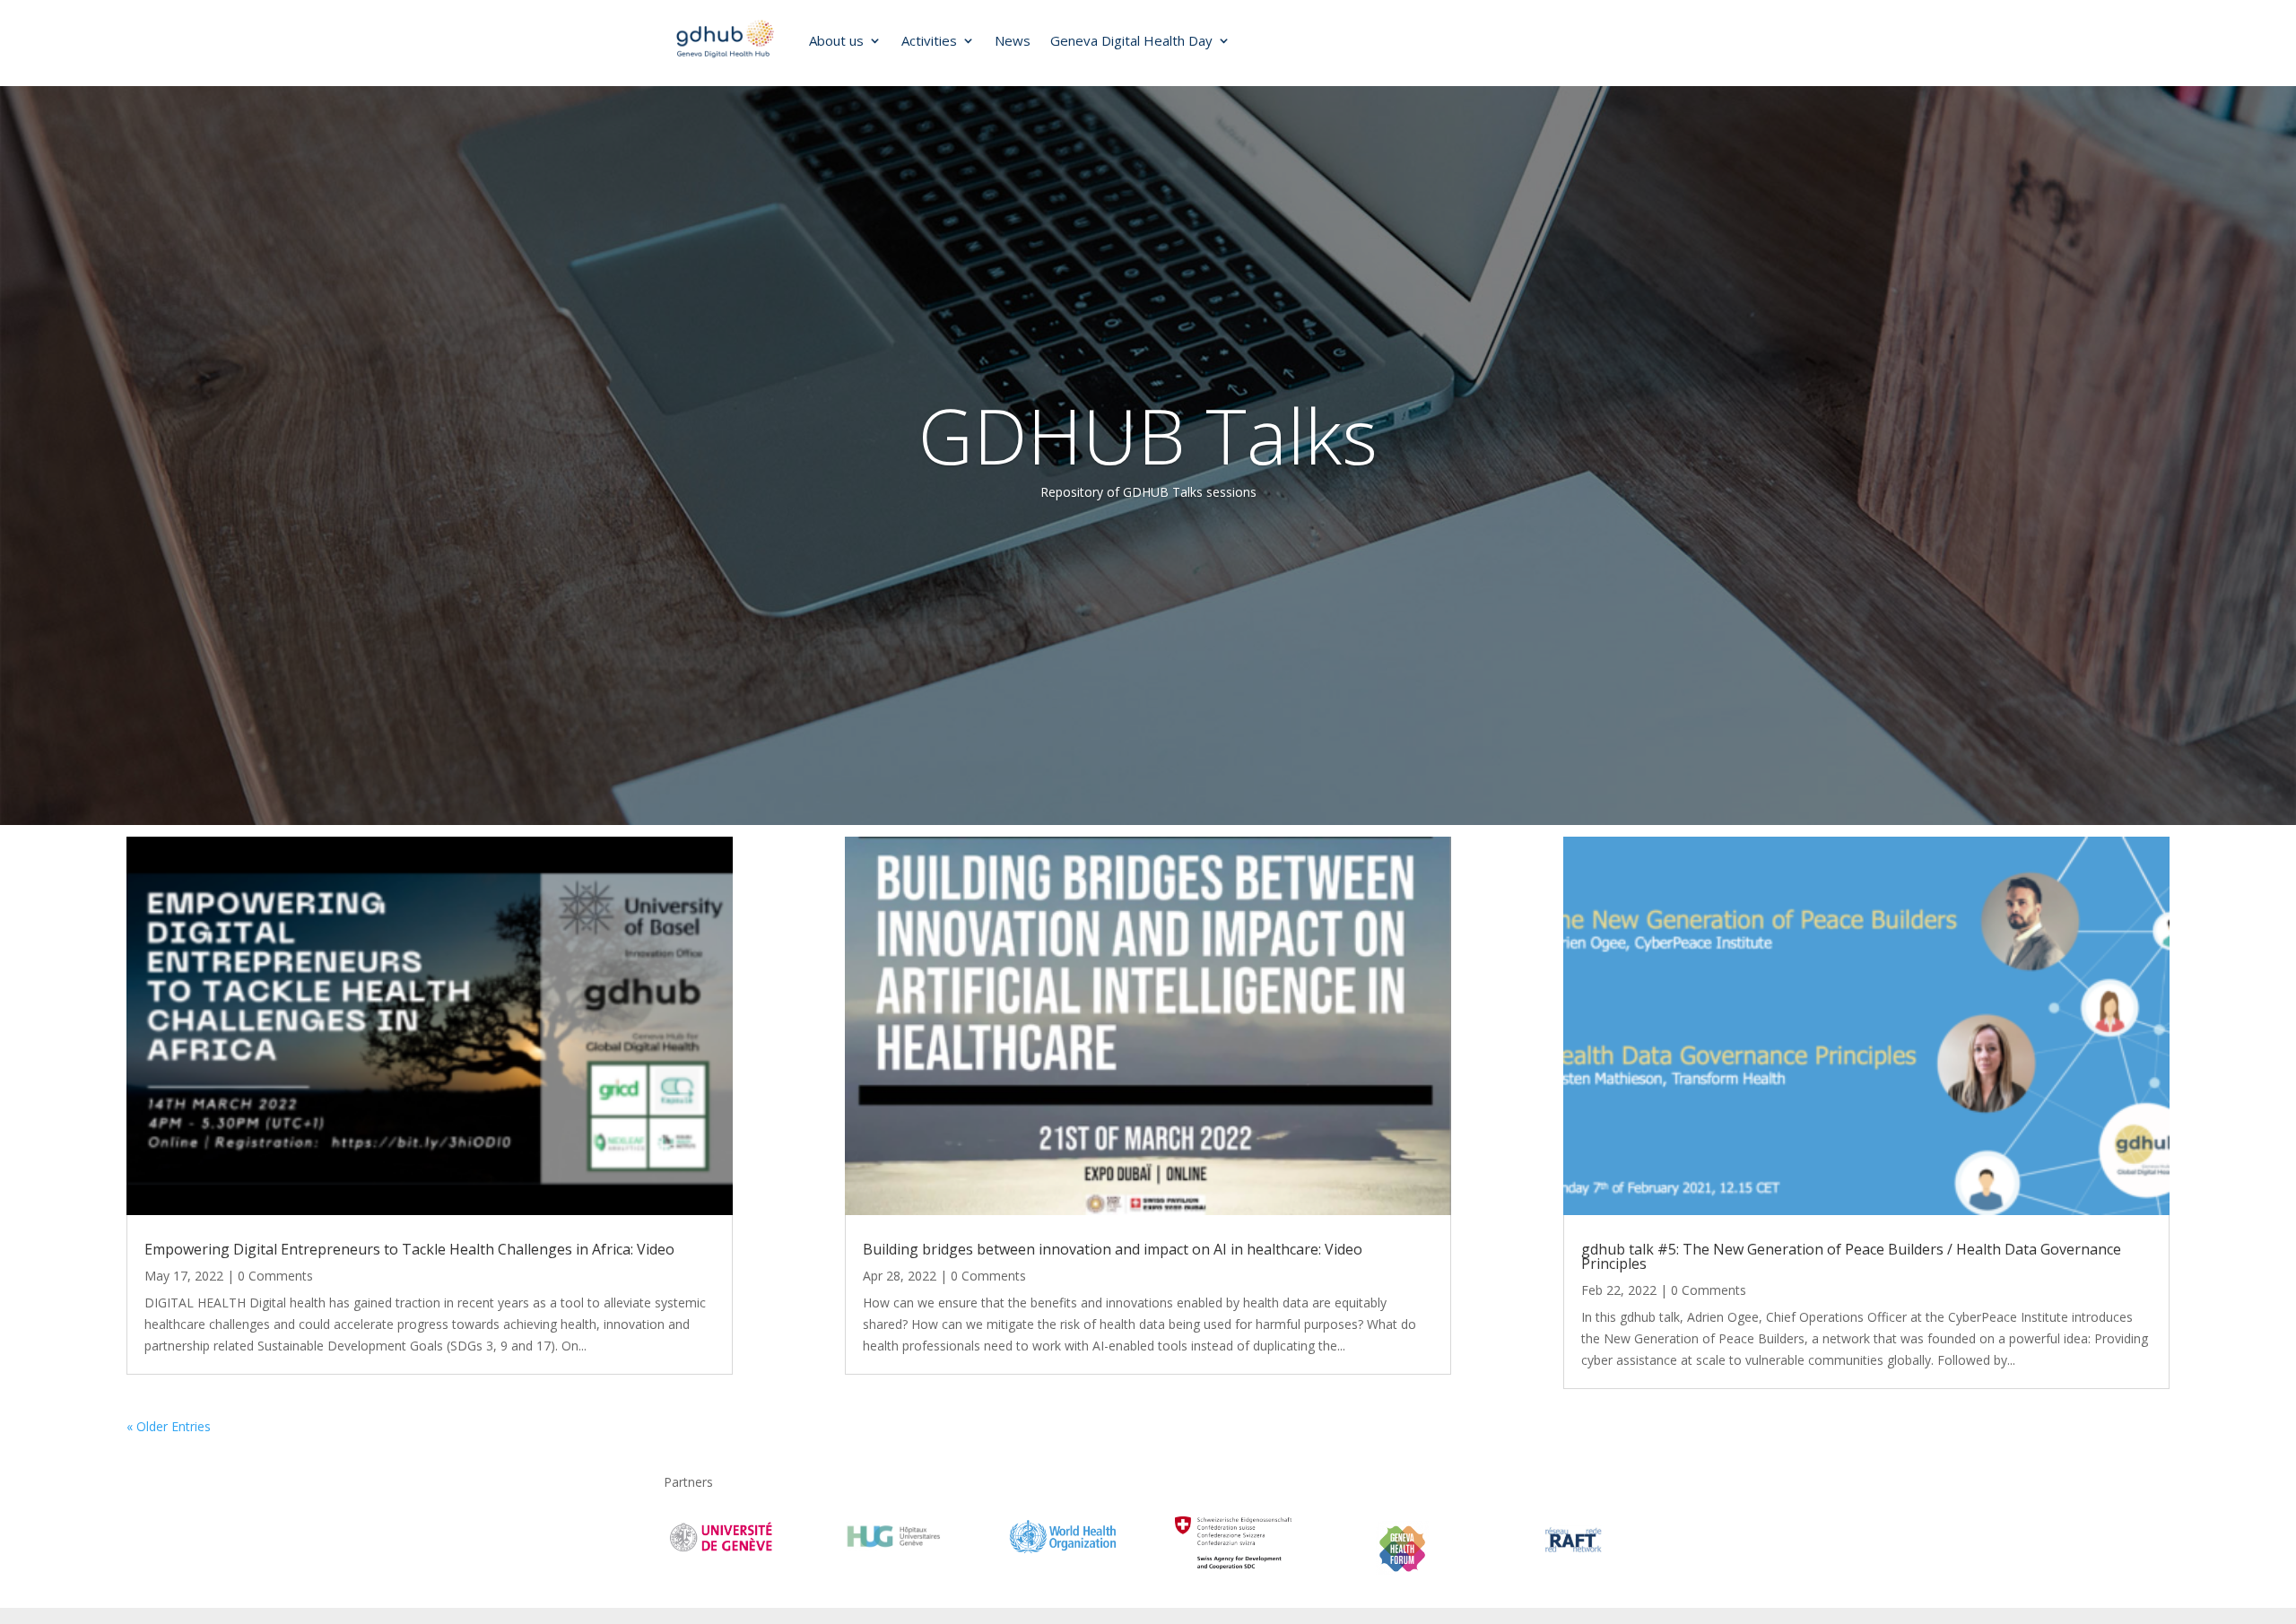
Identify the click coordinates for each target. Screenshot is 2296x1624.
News (1013, 40)
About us (836, 40)
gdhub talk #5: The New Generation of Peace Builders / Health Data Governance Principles (1851, 1256)
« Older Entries (169, 1426)
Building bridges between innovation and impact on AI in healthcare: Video (1113, 1249)
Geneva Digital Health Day (1131, 40)
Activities (929, 40)
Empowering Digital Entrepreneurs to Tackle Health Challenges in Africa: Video (409, 1249)
